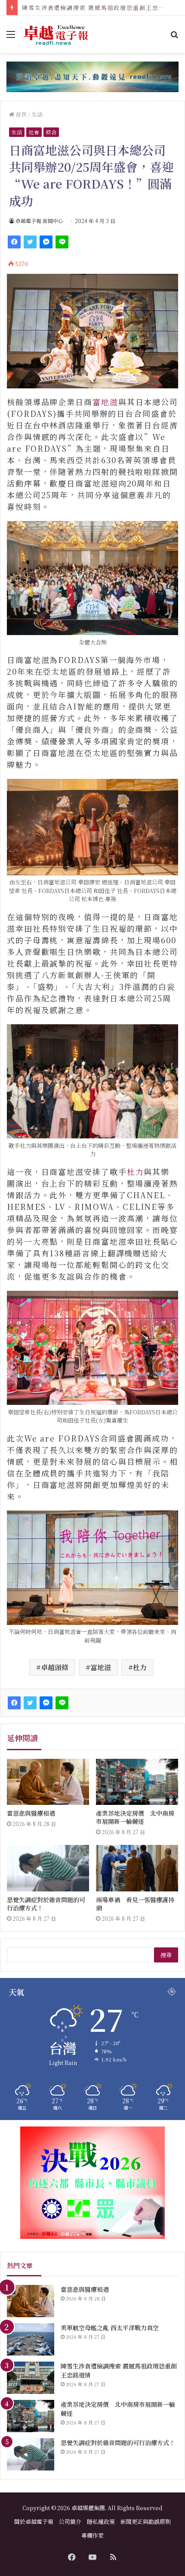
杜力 (136, 1172)
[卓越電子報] (56, 34)
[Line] (62, 242)
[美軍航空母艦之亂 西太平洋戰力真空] (31, 2339)
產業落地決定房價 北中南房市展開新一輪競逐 (89, 8)
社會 (34, 132)
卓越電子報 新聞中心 (39, 221)
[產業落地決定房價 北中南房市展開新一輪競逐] (137, 1782)
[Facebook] (14, 242)
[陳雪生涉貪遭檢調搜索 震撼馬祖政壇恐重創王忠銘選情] (31, 2378)
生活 (37, 114)
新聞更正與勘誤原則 (146, 2522)
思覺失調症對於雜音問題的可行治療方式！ (46, 1904)
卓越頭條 (55, 1667)
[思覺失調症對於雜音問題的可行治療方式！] (48, 1868)
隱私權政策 (101, 2522)
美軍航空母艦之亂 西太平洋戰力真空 (110, 2328)
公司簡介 (70, 2522)
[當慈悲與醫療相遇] (48, 1782)
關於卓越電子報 (34, 2522)
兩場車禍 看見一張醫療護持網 (135, 1904)
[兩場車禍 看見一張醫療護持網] (137, 1868)
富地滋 (105, 402)
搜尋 (166, 1955)
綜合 (51, 132)
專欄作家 (92, 2535)
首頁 (20, 114)
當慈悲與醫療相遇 (31, 1813)
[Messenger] (46, 242)
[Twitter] (30, 242)
